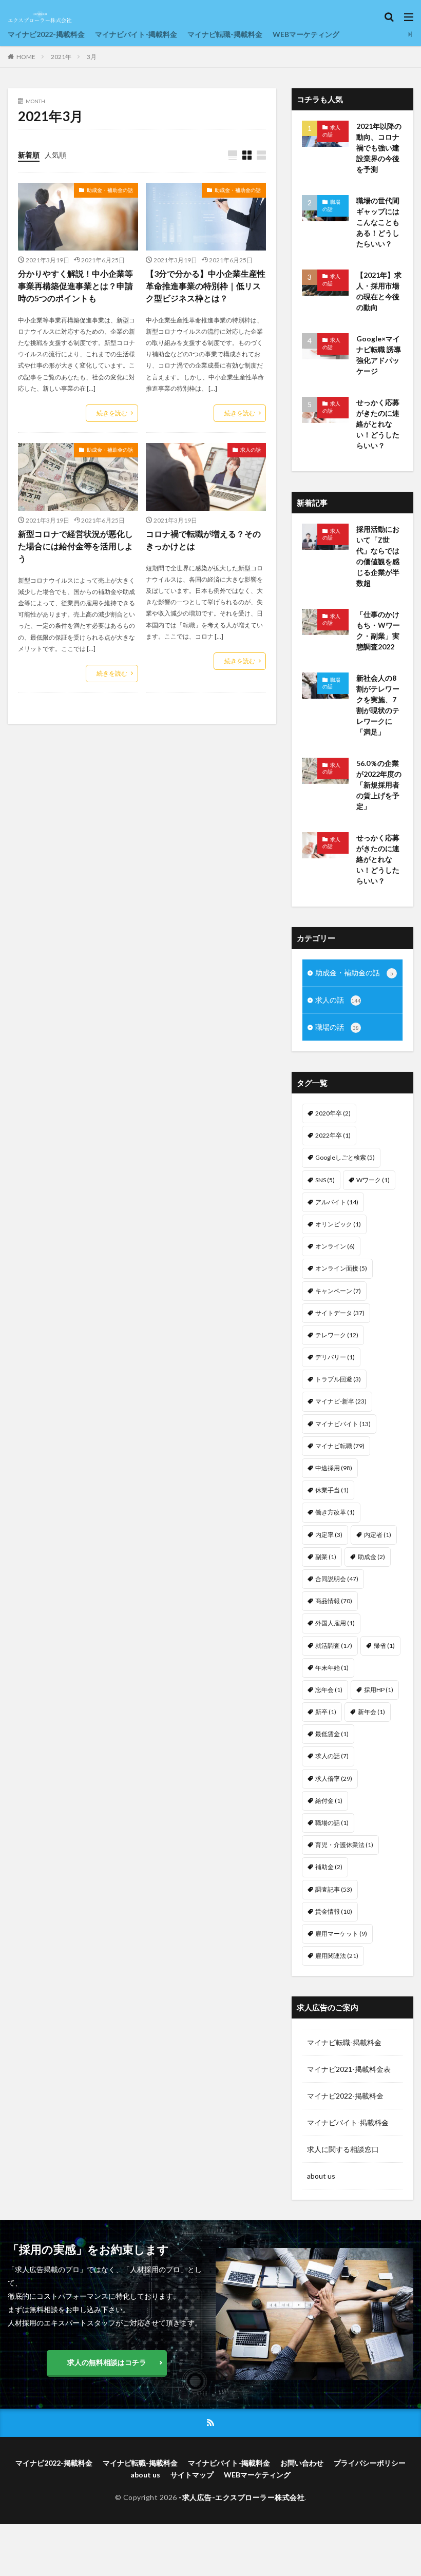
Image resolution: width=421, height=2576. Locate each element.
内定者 (378, 1535)
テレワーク (337, 1335)
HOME (26, 57)
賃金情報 (334, 1911)
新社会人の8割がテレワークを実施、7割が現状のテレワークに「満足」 (378, 705)
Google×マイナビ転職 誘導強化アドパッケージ (379, 355)
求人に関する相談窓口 (343, 2149)
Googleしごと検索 (345, 1157)
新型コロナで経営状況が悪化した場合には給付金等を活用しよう (75, 546)
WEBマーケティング (306, 34)
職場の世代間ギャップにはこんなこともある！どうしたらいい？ (378, 222)
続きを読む (112, 413)
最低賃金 (332, 1734)
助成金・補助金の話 (110, 190)
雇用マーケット (341, 1934)
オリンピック (338, 1224)
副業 (326, 1557)
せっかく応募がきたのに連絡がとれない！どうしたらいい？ (378, 424)
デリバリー (335, 1357)
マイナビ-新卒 (341, 1401)
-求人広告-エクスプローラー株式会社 (242, 2497)
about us (321, 2176)
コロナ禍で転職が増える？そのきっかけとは (203, 540)
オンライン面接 (341, 1268)
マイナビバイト (343, 1424)
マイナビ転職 (340, 1446)
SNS (325, 1180)
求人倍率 (334, 1779)
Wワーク (373, 1180)
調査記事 (334, 1889)
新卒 (326, 1712)
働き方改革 (335, 1512)
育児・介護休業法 (344, 1845)
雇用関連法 (337, 1956)
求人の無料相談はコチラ (107, 2362)
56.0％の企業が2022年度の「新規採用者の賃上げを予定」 (379, 785)
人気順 (55, 155)
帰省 (384, 1646)
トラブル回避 (338, 1379)
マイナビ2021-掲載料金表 (349, 2069)
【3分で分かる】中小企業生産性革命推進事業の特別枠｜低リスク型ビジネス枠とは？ (206, 286)
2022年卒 (333, 1135)
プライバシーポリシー (370, 2463)
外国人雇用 (335, 1623)
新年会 (371, 1712)
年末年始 (332, 1668)
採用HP (379, 1690)
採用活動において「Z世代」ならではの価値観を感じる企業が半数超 (378, 556)
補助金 (329, 1867)
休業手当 (332, 1490)
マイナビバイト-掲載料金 (136, 34)
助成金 (371, 1557)
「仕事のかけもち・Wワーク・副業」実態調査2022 (378, 630)
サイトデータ (340, 1313)
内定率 (329, 1535)
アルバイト (337, 1202)
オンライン (335, 1246)
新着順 (29, 155)
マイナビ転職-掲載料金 (225, 34)
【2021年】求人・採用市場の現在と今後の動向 (379, 291)
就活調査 (334, 1646)
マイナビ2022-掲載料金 (46, 34)
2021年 (61, 57)
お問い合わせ (302, 2463)
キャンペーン (338, 1291)
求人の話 (251, 450)
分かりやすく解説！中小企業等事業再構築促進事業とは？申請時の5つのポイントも (75, 286)
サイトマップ (192, 2475)
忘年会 (329, 1690)
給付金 (329, 1801)
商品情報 (334, 1601)
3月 (92, 57)
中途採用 (334, 1468)
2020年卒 (333, 1113)
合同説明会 (337, 1579)
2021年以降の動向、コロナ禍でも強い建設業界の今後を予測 (379, 148)
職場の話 (331, 205)
